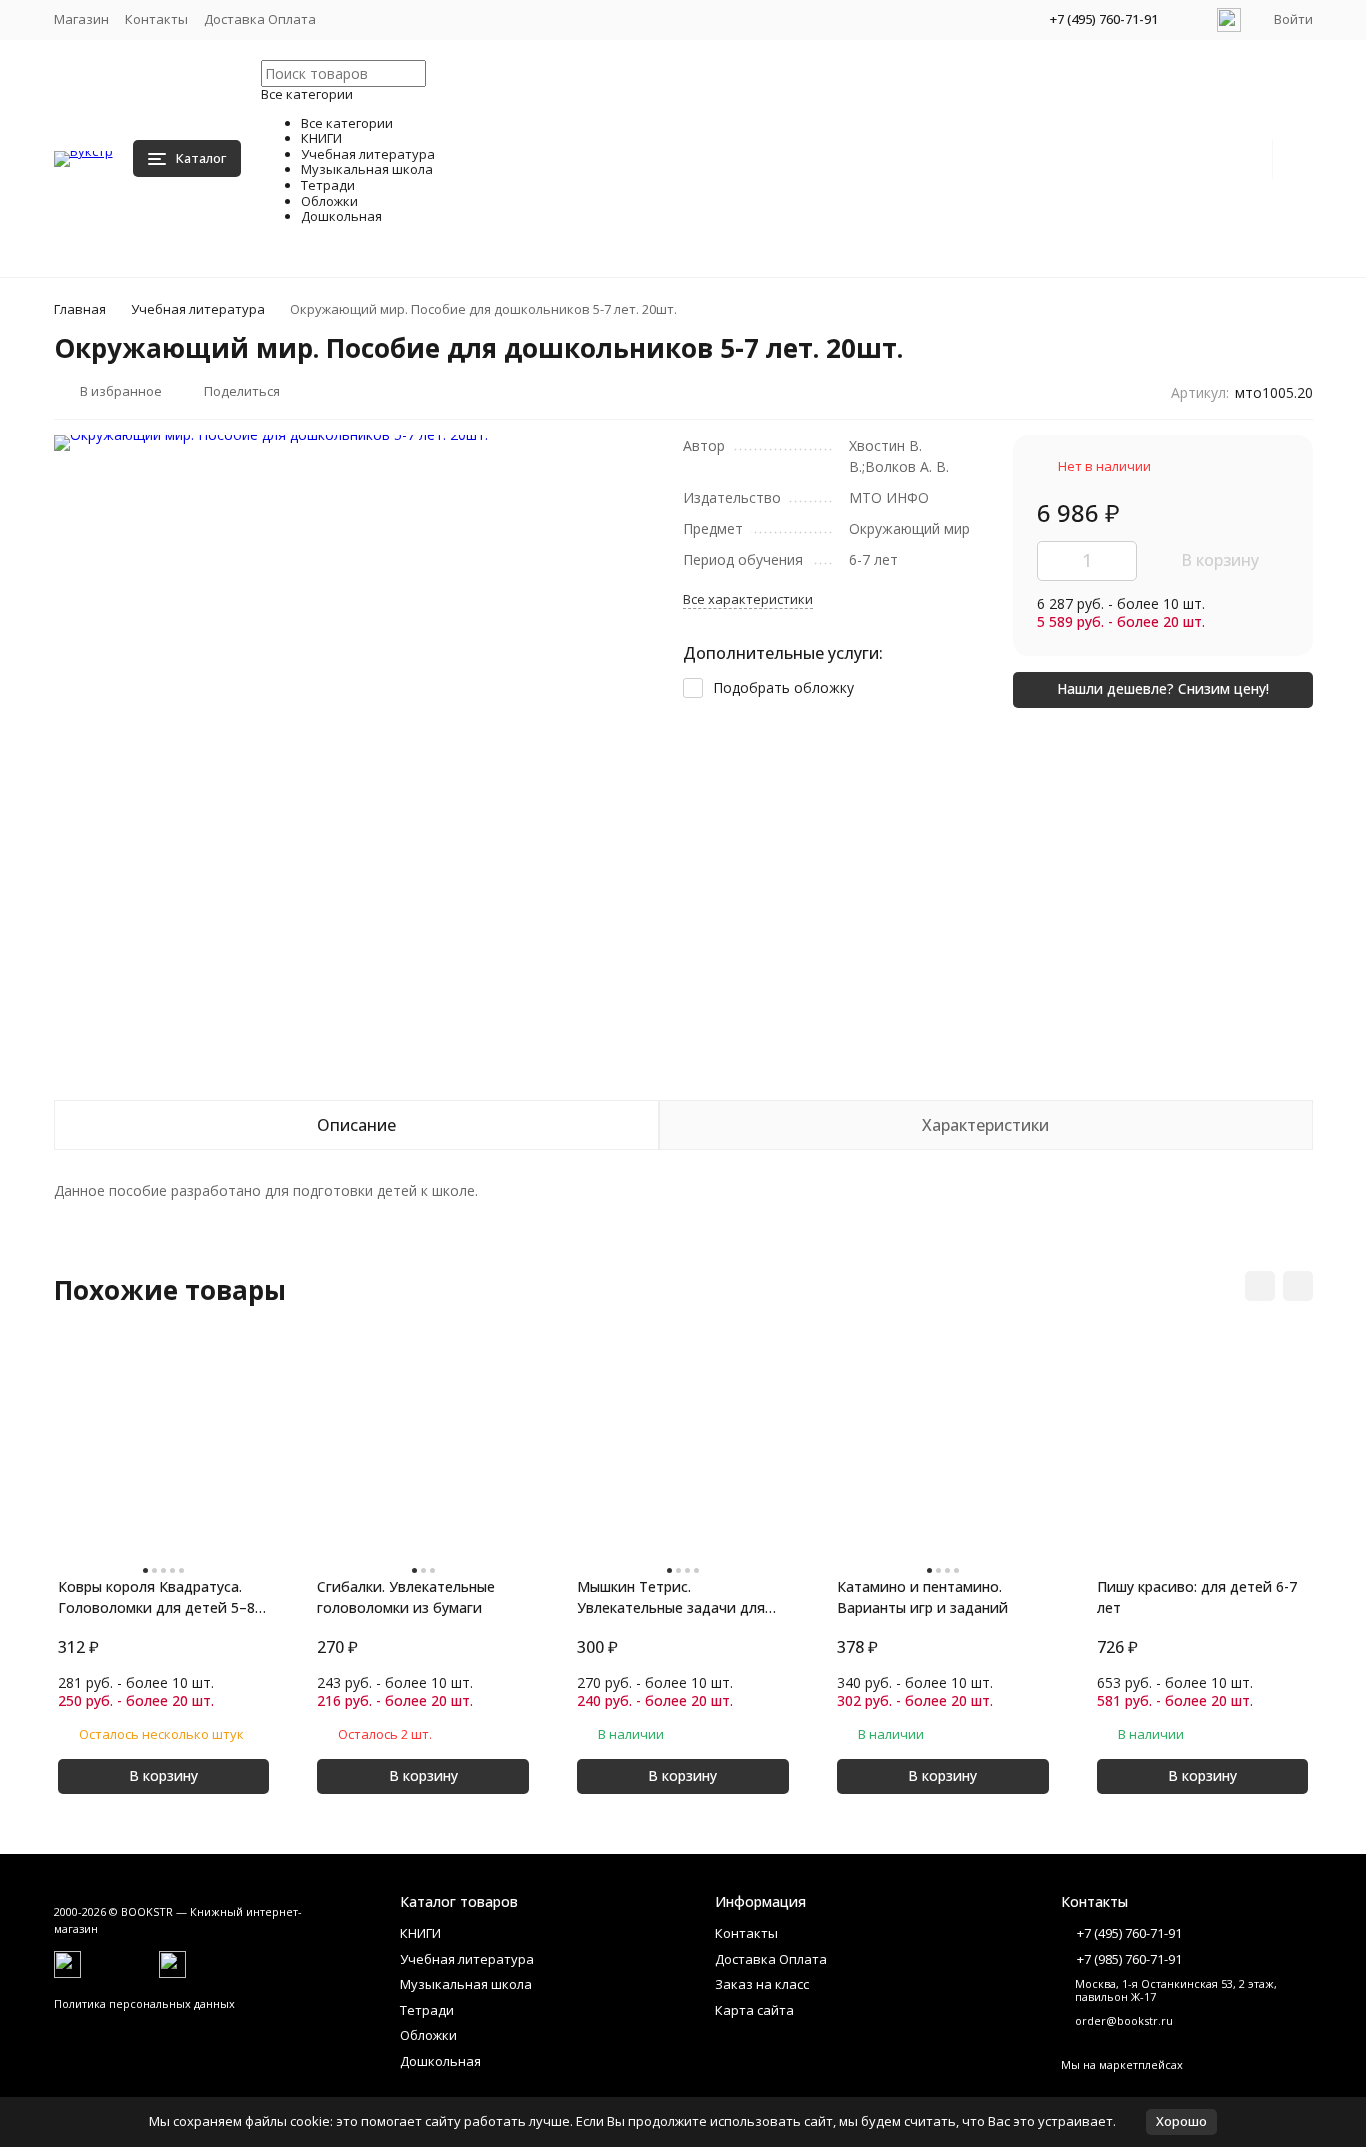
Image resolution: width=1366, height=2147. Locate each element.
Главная (80, 309)
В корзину (1220, 560)
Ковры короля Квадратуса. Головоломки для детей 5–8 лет (156, 1597)
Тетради (427, 2010)
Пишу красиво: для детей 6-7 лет (1197, 1597)
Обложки (428, 2035)
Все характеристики (748, 599)
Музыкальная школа (466, 1984)
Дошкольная (440, 2061)
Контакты (156, 19)
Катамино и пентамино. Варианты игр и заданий (922, 1597)
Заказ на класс (762, 1984)
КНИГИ (420, 1933)
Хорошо (1181, 2121)
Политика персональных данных (144, 2003)
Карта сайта (754, 2010)
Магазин (81, 19)
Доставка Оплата (260, 19)
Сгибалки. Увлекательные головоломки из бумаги (406, 1597)
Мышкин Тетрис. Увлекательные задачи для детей (671, 1597)
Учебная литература (198, 309)
